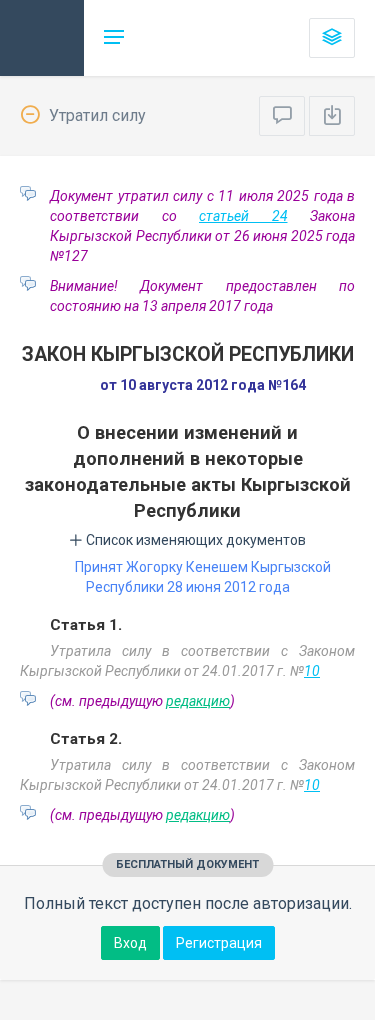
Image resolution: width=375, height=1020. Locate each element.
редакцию (198, 701)
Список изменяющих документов (194, 540)
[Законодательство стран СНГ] (42, 38)
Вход (130, 943)
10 (312, 671)
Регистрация (219, 943)
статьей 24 (243, 216)
